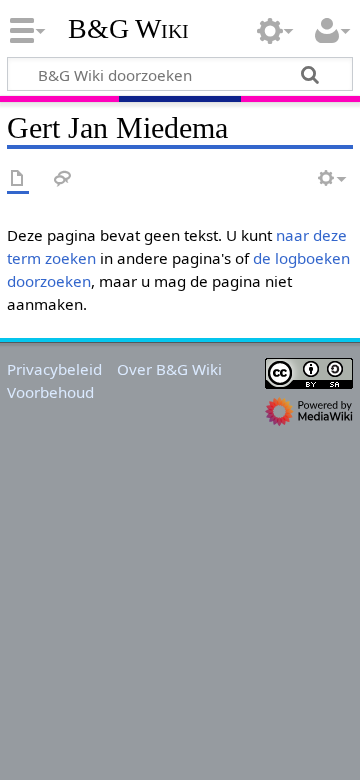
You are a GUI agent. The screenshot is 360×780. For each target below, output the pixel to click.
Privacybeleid (54, 369)
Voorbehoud (50, 392)
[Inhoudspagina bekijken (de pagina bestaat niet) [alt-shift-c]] (18, 179)
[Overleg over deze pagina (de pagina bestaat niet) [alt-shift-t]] (63, 179)
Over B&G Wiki (169, 369)
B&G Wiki (128, 29)
